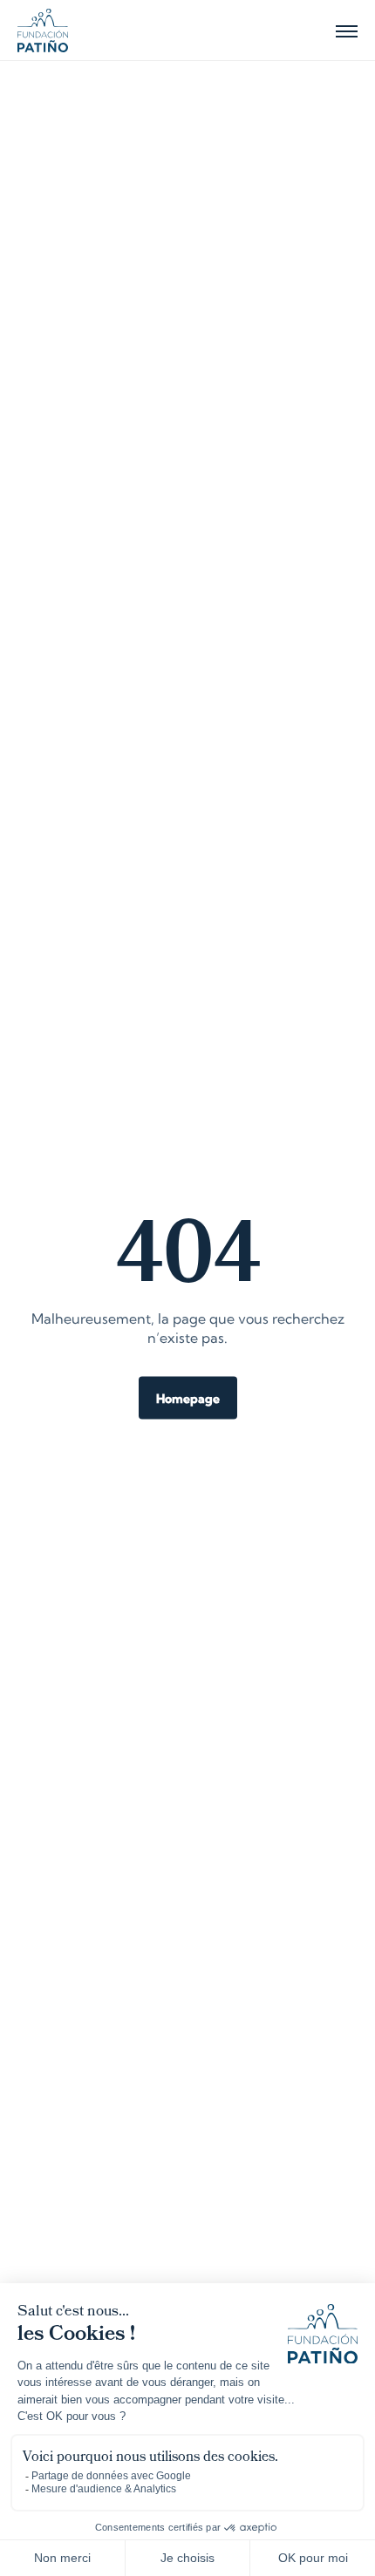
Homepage (188, 1400)
